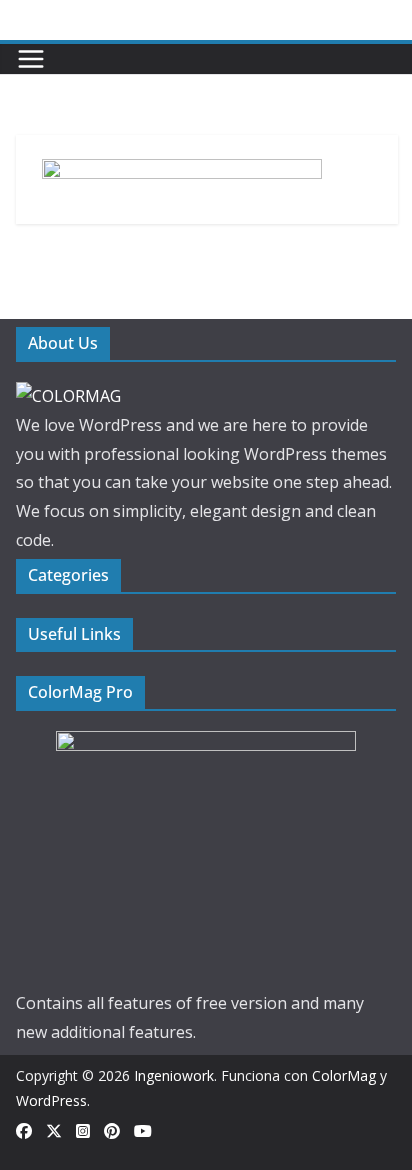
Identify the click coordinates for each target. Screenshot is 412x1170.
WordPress (51, 1100)
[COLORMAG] (68, 396)
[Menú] (31, 59)
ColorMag (344, 1075)
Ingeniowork (174, 1075)
